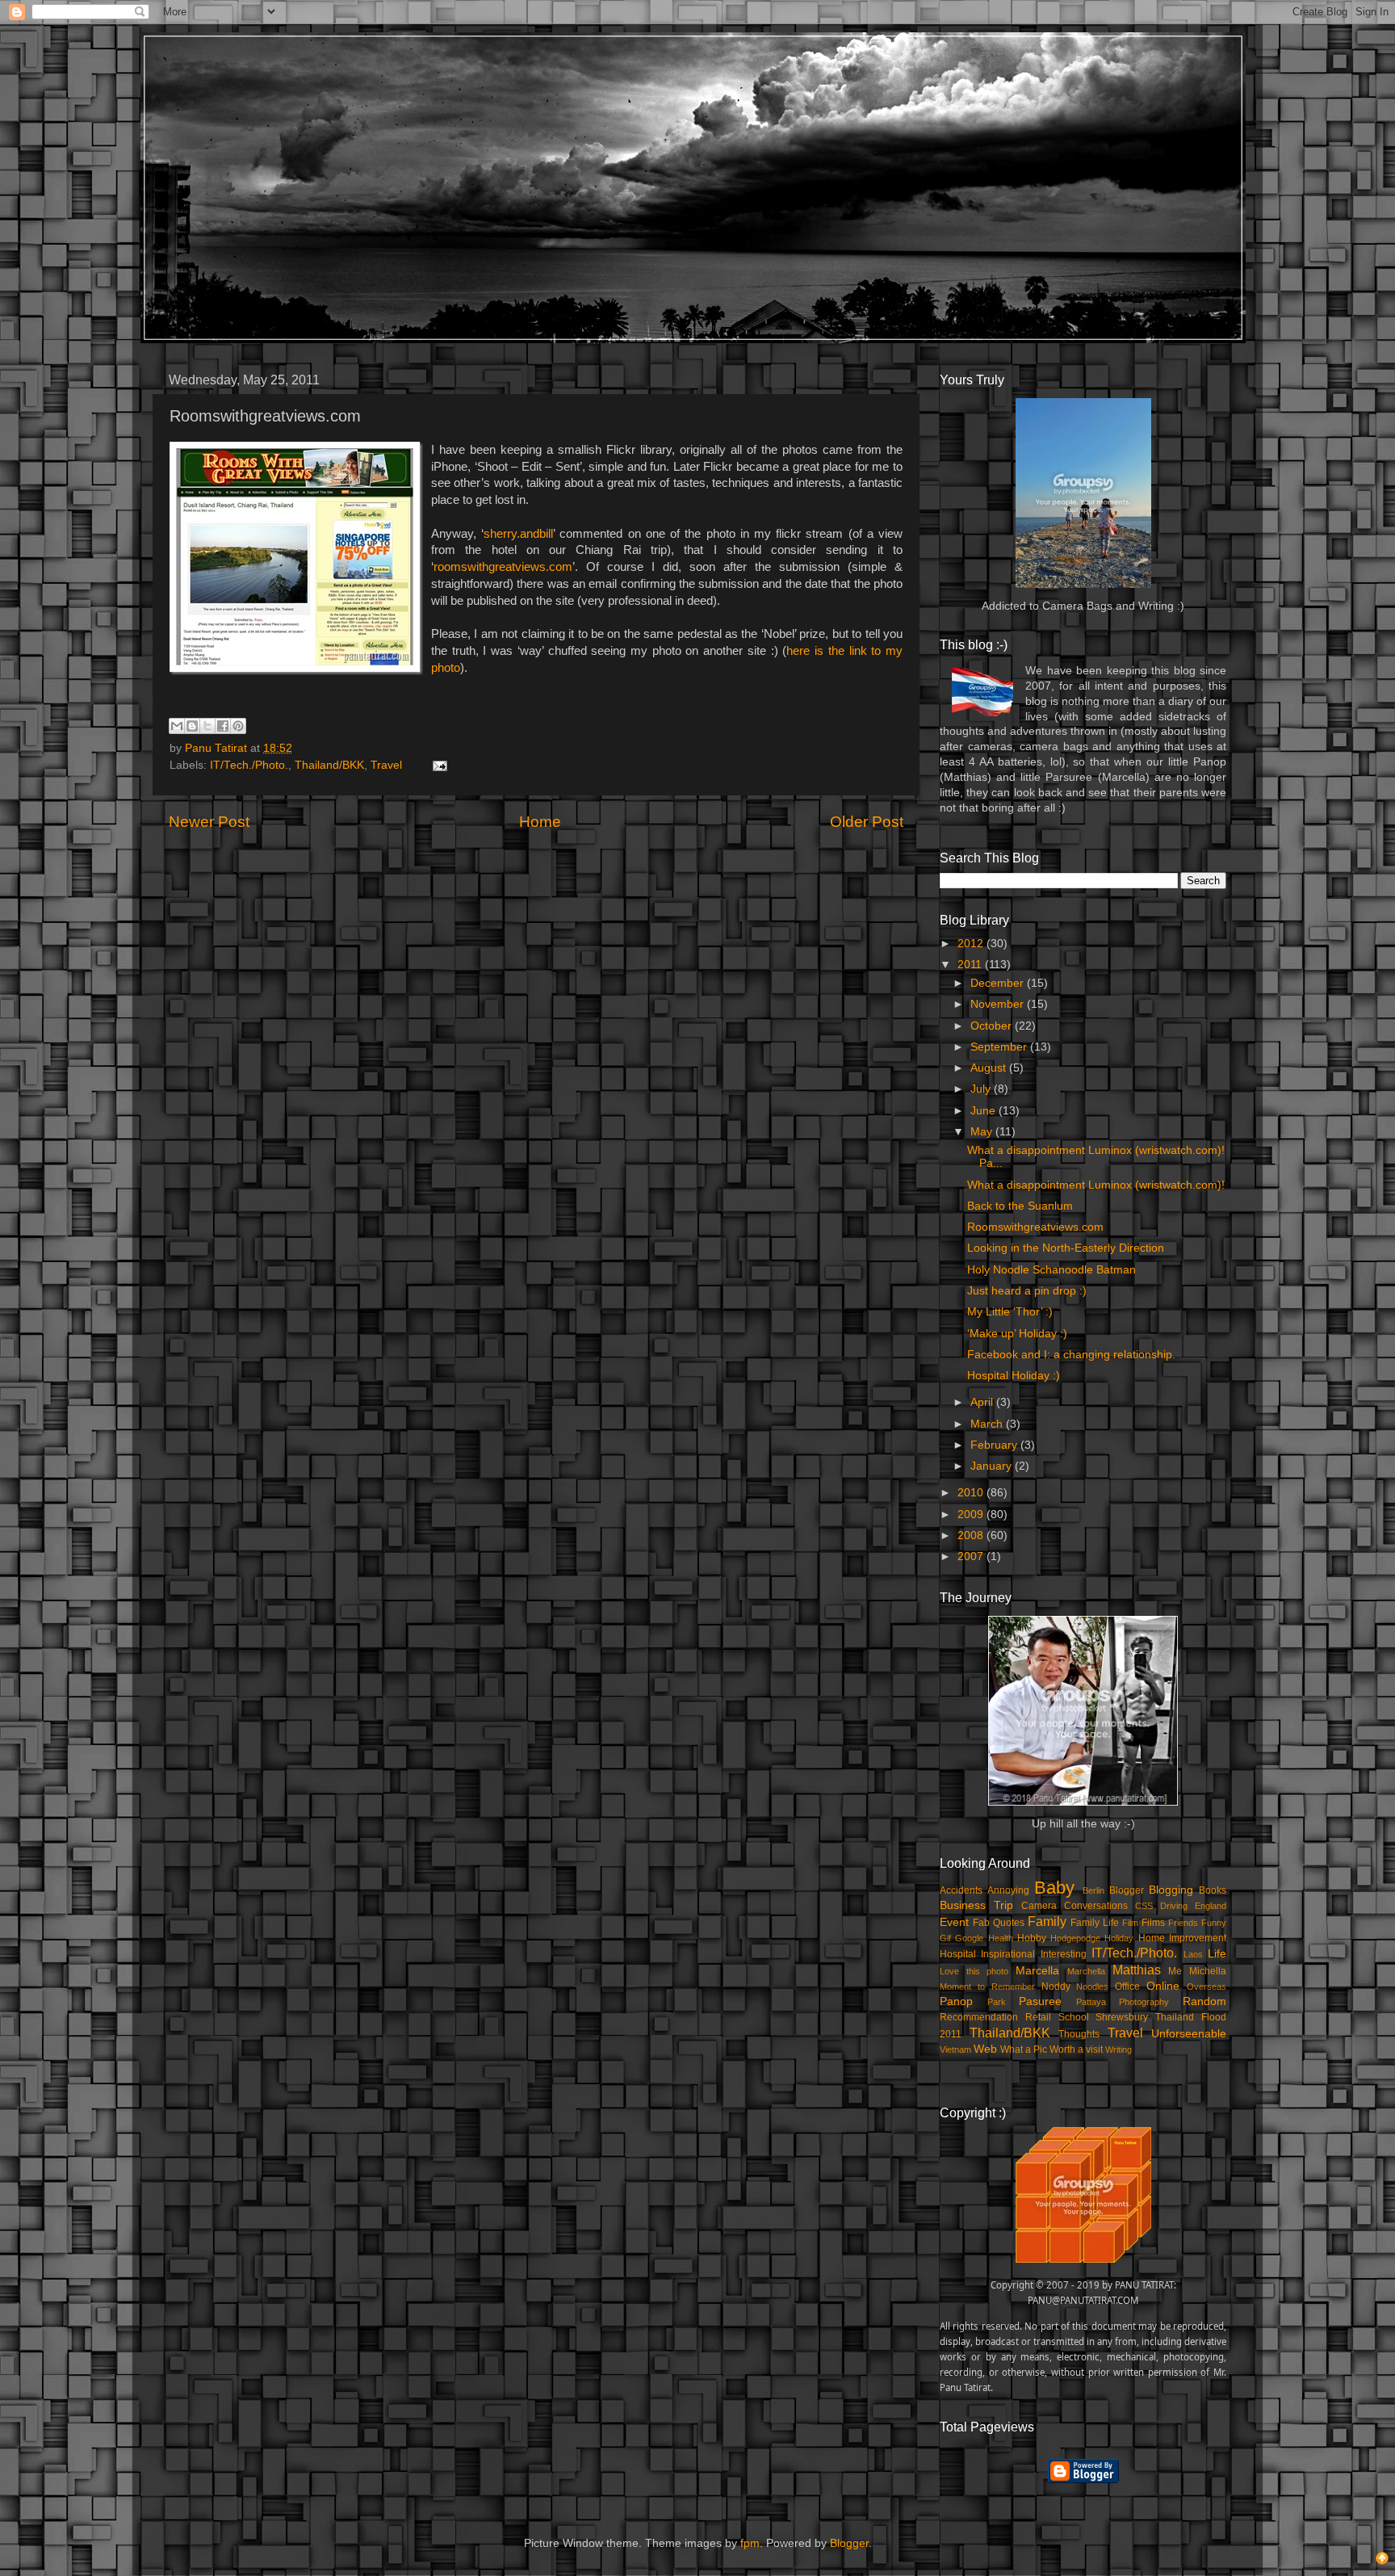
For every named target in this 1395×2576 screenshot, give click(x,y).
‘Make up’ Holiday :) (1017, 1334)
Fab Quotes (999, 1923)
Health (1001, 1938)
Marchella (1086, 1971)
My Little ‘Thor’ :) (1010, 1312)
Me (1175, 1971)
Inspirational (1008, 1954)
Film (1130, 1923)
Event (954, 1922)
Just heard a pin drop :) (1027, 1291)
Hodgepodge (1075, 1938)
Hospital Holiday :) (1014, 1376)
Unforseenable (1189, 2034)
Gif (945, 1938)
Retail (1038, 2017)
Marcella (1037, 1971)
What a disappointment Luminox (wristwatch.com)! (1096, 1185)
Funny (1214, 1923)
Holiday (1119, 1938)
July (982, 1089)
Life (1217, 1954)
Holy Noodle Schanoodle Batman (1051, 1270)
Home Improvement (1182, 1938)
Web (985, 2049)
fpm (750, 2543)
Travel (386, 765)
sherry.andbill (518, 534)
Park (997, 2002)
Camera (1039, 1906)
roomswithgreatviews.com (503, 567)
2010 (972, 1493)
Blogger (1127, 1890)
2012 (972, 944)
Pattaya (1091, 2002)
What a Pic (1024, 2049)
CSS (1144, 1906)
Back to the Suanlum (1020, 1206)
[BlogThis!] (192, 726)
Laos (1193, 1954)
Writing (1119, 2049)
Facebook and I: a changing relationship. (1071, 1355)
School (1074, 2017)
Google (969, 1938)
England (1211, 1906)
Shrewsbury (1122, 2017)
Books (1213, 1890)
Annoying (1008, 1890)
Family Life (1095, 1923)
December (999, 983)
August (990, 1068)
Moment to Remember (987, 1987)
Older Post (867, 822)
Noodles (1092, 1987)
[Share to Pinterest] (238, 726)
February (995, 1445)
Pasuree (1040, 2001)
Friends (1183, 1923)
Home (540, 822)
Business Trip (976, 1905)
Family (1047, 1921)
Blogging (1171, 1890)
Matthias (1137, 1970)
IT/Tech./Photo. (249, 765)
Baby (1054, 1888)
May (983, 1132)
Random (1204, 2001)
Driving (1174, 1906)
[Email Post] (437, 765)
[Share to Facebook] (223, 726)
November (999, 1004)
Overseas (1206, 1987)
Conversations (1096, 1906)
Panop (956, 2001)
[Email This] (177, 726)
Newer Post (209, 822)
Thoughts (1079, 2034)
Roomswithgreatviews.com (1035, 1227)
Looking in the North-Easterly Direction (1066, 1248)
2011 (971, 965)
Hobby (1032, 1938)
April (983, 1402)
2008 (972, 1536)
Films (1153, 1923)
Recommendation (979, 2017)
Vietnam (955, 2049)
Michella (1208, 1971)
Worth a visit (1076, 2049)
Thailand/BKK (329, 765)
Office (1127, 1987)
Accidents (961, 1890)
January (993, 1466)
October (993, 1026)
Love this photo (974, 1971)
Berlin (1093, 1890)
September (1000, 1047)
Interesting (1064, 1954)
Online (1163, 1986)
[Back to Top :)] (1382, 2561)
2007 (972, 1557)
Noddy (1056, 1987)
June (984, 1111)
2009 (972, 1515)
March (988, 1424)
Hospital (958, 1954)
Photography (1144, 2002)
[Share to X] (207, 726)
